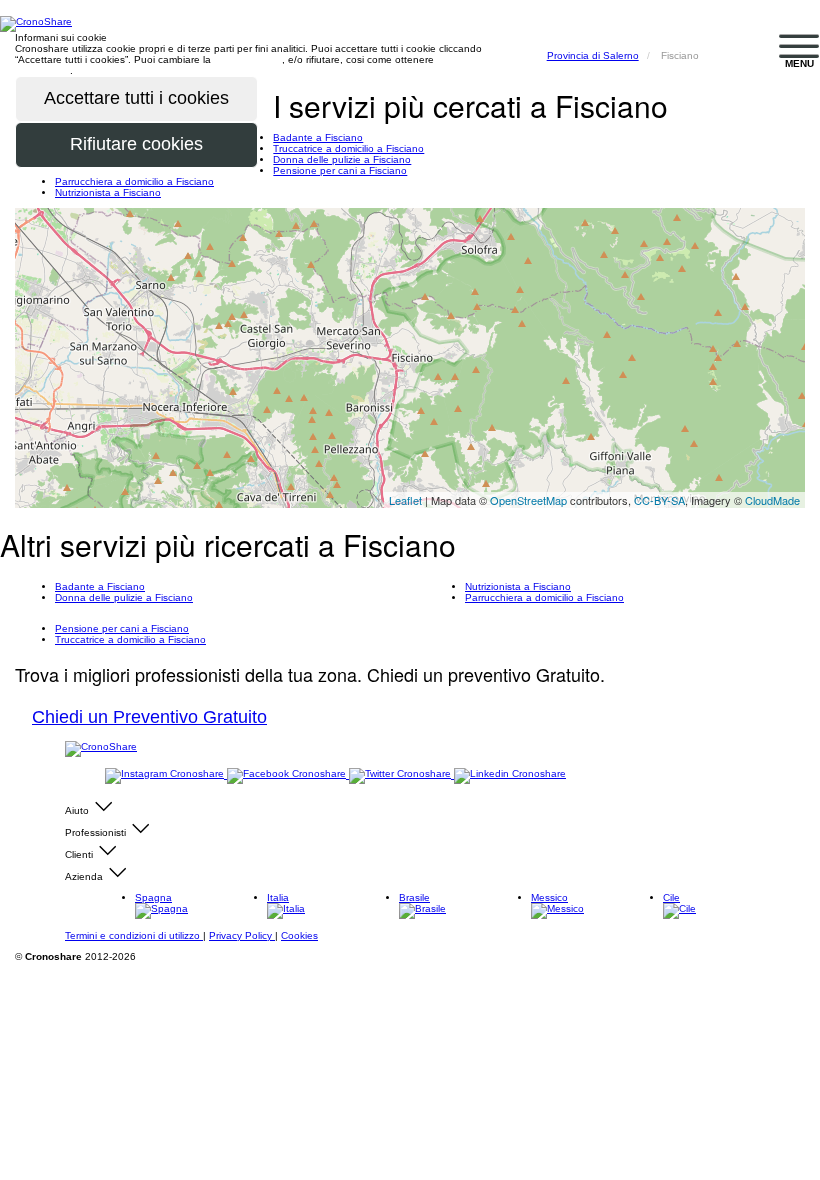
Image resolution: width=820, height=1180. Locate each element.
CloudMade (772, 500)
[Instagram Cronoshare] (166, 774)
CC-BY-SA (659, 500)
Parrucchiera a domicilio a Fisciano (134, 181)
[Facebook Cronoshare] (288, 774)
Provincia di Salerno (593, 55)
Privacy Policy (242, 935)
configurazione (248, 59)
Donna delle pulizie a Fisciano (342, 159)
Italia (278, 897)
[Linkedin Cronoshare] (510, 774)
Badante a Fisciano (318, 137)
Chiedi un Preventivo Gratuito (149, 717)
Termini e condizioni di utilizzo (134, 935)
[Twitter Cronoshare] (401, 774)
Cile (671, 897)
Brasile (414, 897)
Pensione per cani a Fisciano (340, 170)
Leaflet (405, 500)
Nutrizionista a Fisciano (108, 192)
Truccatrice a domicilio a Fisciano (348, 148)
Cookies (299, 935)
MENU (799, 63)
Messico (549, 897)
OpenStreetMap (528, 500)
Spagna (153, 897)
